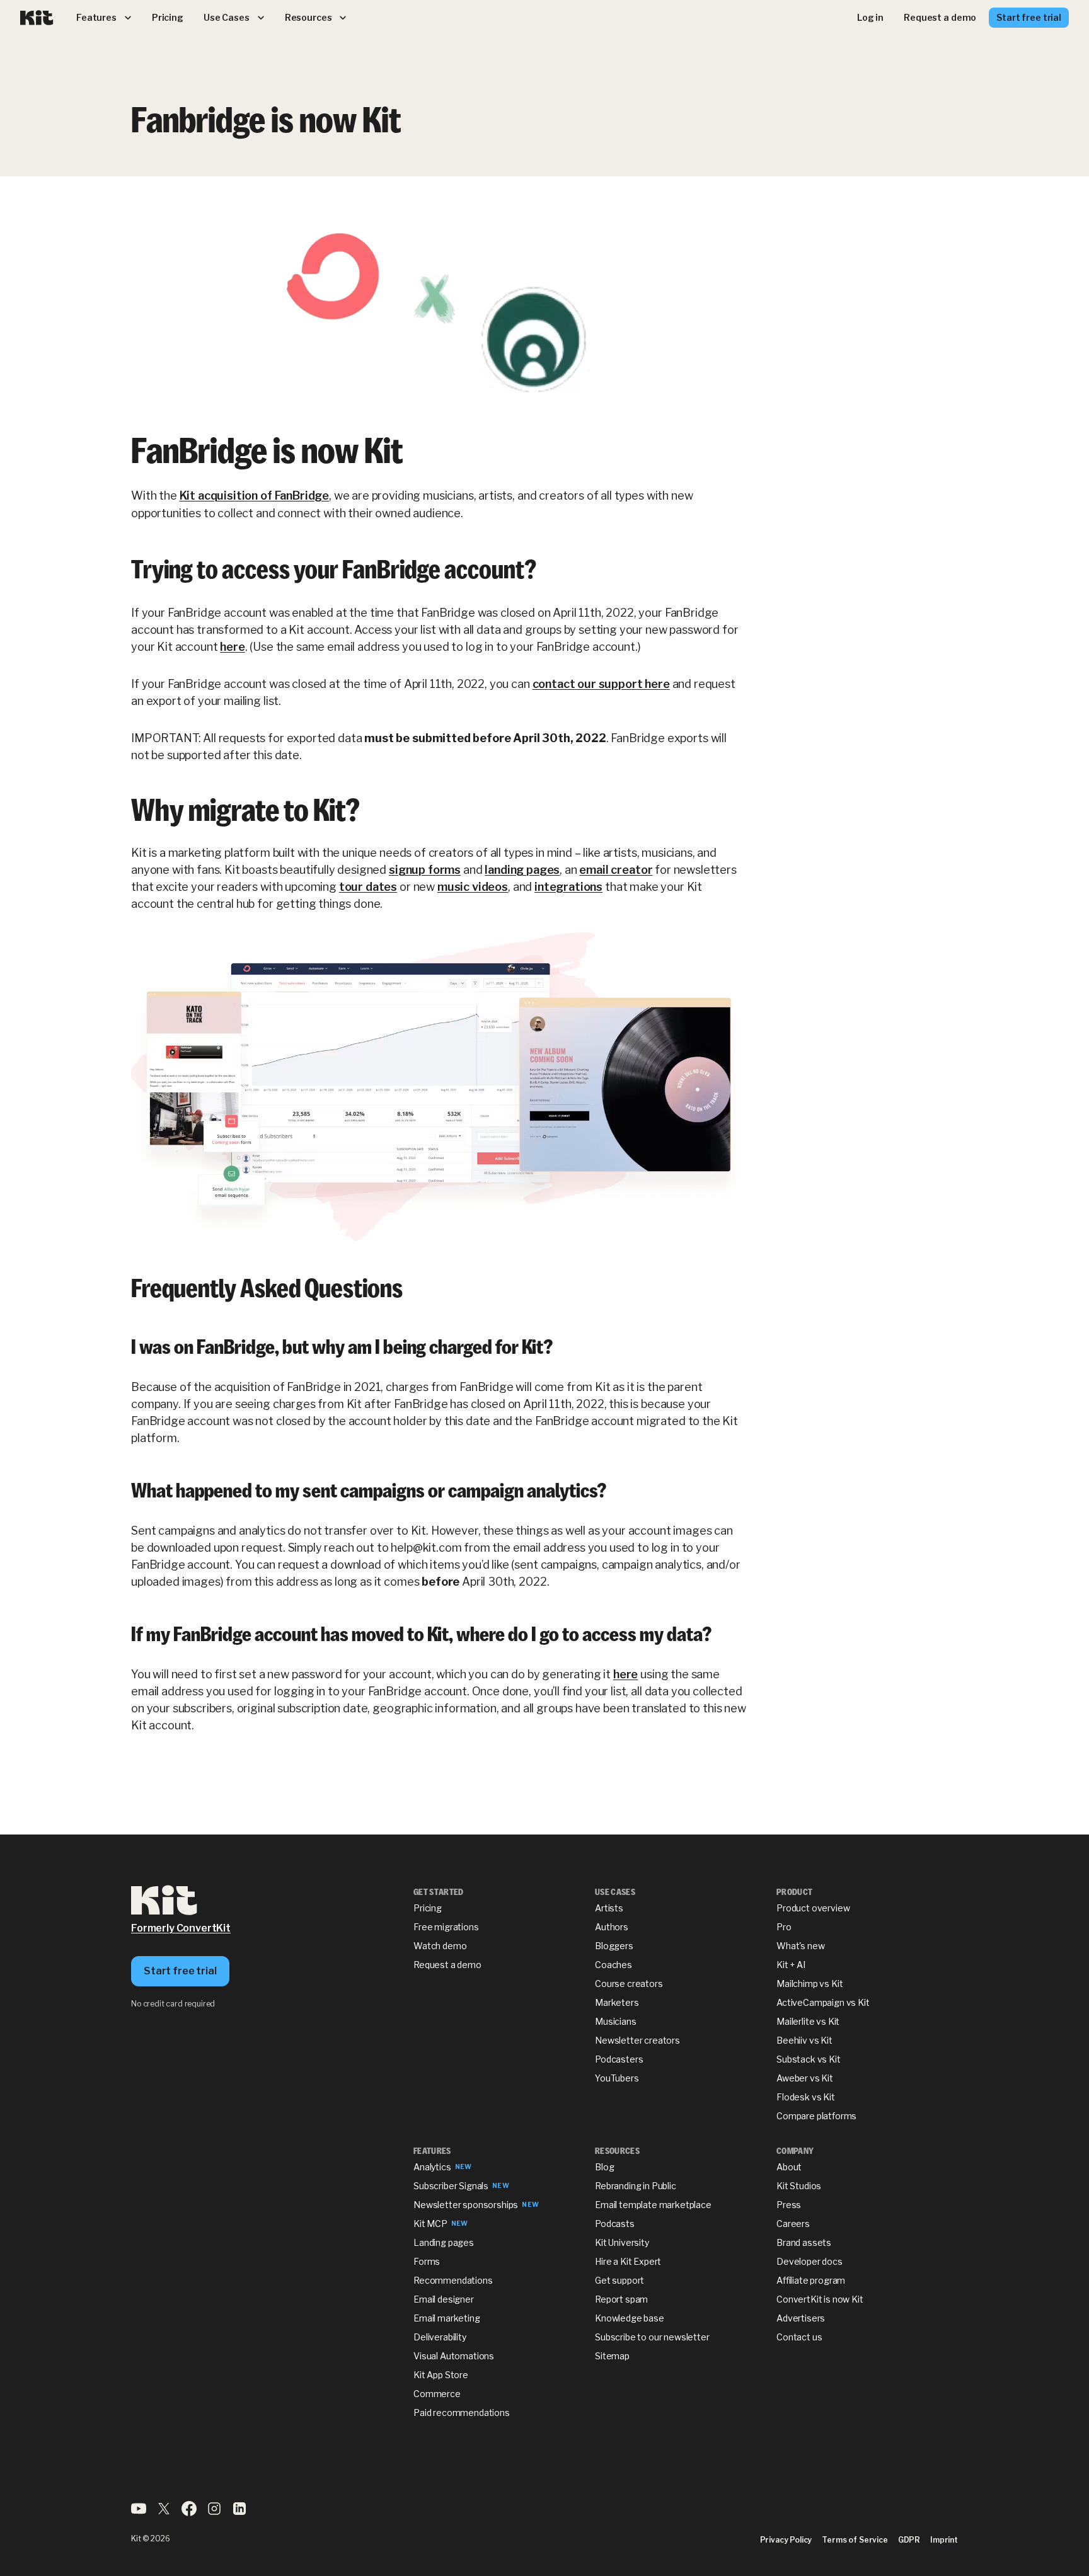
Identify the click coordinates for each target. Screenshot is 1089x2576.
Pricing (428, 1908)
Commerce (437, 2394)
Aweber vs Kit (805, 2078)
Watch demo (440, 1946)
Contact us (799, 2337)
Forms (427, 2261)
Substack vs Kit (809, 2059)
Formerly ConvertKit (181, 1928)
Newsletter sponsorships (466, 2205)
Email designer (444, 2299)
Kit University (622, 2242)
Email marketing (447, 2318)
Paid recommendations (462, 2413)
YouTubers (617, 2078)
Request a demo (447, 1965)
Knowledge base (630, 2318)
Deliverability (440, 2337)
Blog (604, 2167)
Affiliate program (811, 2280)
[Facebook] (189, 2513)
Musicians (616, 2021)
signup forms (425, 870)
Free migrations (446, 1927)
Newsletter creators (637, 2040)
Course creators (629, 1984)
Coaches (614, 1965)
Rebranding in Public (636, 2186)
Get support (619, 2280)
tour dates (368, 887)
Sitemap (612, 2356)
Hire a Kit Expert (628, 2261)
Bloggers (614, 1946)
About (789, 2167)
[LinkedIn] (239, 2513)
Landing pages (444, 2242)
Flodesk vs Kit (806, 2097)
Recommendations (453, 2280)
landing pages (522, 870)
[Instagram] (214, 2513)
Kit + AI (791, 1965)
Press (789, 2205)
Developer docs (810, 2261)
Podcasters (619, 2059)
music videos (473, 887)
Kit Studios (799, 2186)
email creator (616, 870)
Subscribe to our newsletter (652, 2337)
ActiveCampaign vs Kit (823, 2002)
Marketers (617, 2002)
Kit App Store (441, 2375)
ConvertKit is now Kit (820, 2299)
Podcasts (615, 2224)
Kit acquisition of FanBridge (255, 495)
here (232, 647)
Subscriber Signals (451, 2186)
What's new (800, 1946)
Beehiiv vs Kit (804, 2040)
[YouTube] (139, 2513)
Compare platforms (816, 2116)
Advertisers (801, 2318)
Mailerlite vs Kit (808, 2021)
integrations (568, 887)
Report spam (621, 2299)
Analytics (432, 2167)
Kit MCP (430, 2224)
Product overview (813, 1908)
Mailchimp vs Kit (810, 1984)
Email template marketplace (653, 2205)
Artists (609, 1908)
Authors (612, 1927)
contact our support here (601, 684)
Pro (784, 1927)
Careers (793, 2224)
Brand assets (804, 2242)
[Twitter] (164, 2513)
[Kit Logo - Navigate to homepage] (37, 18)
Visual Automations (454, 2356)
